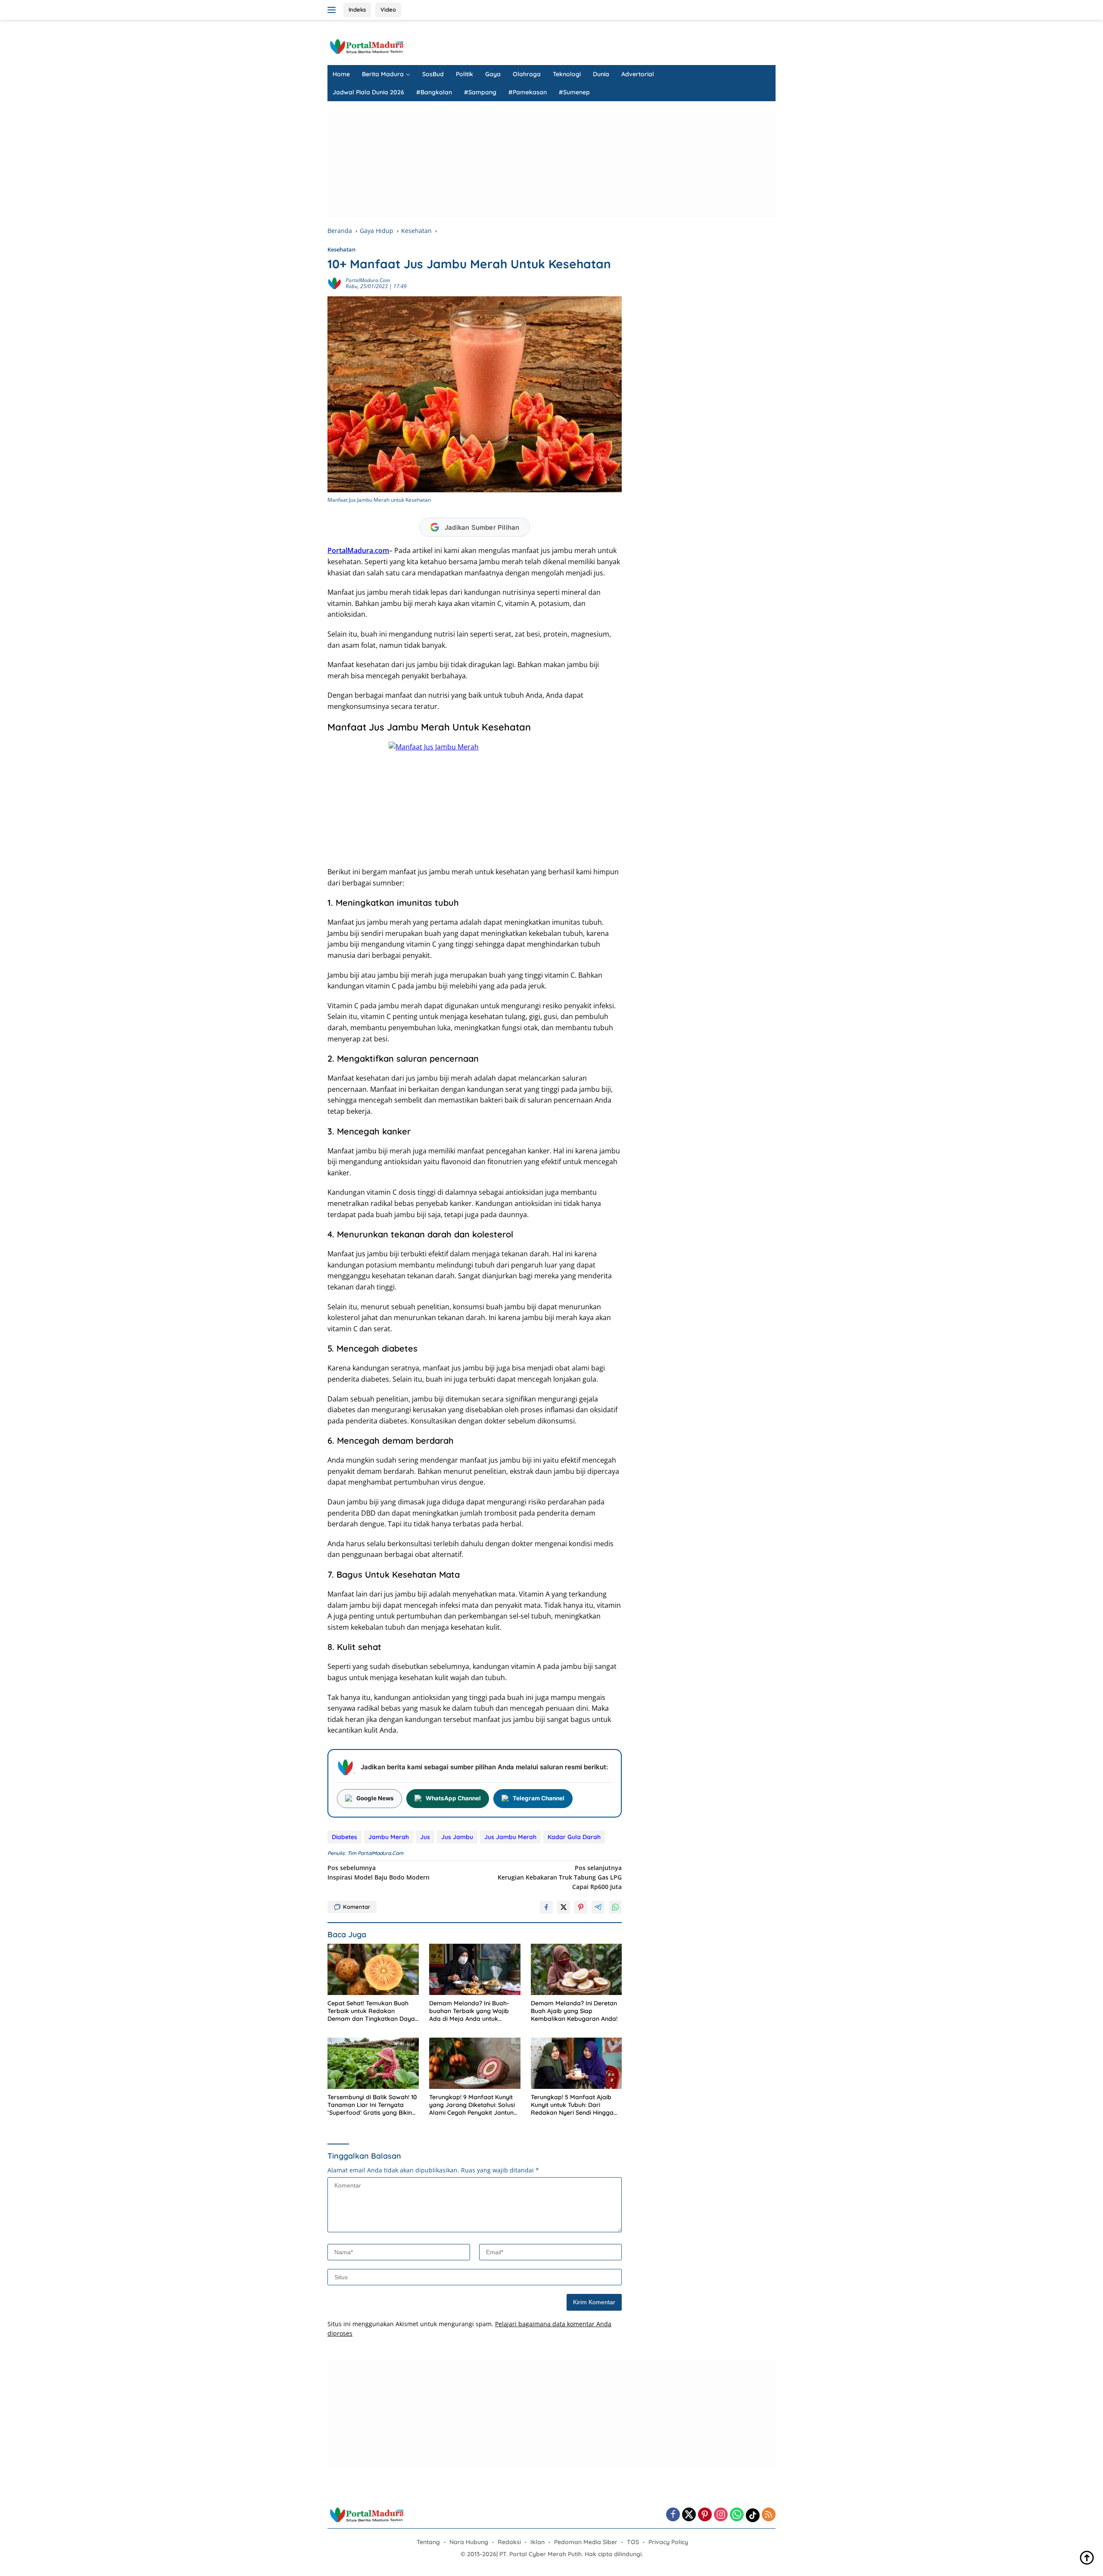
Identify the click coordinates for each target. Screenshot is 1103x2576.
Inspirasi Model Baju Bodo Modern (379, 1872)
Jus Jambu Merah (510, 1837)
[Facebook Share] (546, 1907)
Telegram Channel (539, 1798)
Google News (375, 1798)
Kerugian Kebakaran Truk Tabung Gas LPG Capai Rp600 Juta (560, 1877)
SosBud (433, 74)
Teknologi (567, 74)
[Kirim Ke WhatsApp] (615, 1907)
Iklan (537, 2542)
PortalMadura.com (368, 280)
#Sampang (480, 92)
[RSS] (769, 2515)
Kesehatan (341, 249)
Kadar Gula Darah (574, 1837)
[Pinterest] (705, 2515)
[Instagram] (721, 2515)
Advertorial (638, 74)
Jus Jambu (457, 1837)
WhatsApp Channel (453, 1798)
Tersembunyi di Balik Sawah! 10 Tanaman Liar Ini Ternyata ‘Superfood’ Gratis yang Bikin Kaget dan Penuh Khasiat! (372, 2105)
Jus (425, 1837)
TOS (633, 2542)
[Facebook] (673, 2515)
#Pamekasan (528, 92)
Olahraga (527, 74)
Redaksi (509, 2542)
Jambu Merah (389, 1837)
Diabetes (344, 1837)
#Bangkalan (434, 92)
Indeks (357, 9)
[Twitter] (689, 2515)
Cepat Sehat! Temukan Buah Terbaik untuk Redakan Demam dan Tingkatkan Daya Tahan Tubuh (371, 2011)
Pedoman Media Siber (586, 2542)
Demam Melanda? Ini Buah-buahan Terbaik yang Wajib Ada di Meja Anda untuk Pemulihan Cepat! (469, 2011)
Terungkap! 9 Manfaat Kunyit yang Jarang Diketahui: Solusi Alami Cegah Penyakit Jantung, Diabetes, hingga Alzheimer (474, 2105)
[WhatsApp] (737, 2515)
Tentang (428, 2542)
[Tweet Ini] (564, 1907)
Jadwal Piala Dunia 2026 (368, 92)
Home (341, 74)
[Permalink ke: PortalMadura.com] (334, 282)
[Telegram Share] (598, 1907)
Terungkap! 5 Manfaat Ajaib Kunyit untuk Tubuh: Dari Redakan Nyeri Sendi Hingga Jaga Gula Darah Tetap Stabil (574, 2105)
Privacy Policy (668, 2542)
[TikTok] (753, 2515)
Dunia (601, 74)
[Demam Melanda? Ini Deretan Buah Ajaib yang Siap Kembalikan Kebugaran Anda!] (576, 1969)
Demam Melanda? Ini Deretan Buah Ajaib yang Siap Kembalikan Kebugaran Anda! (574, 2011)
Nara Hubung (469, 2542)
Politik (464, 74)
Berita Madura (383, 74)
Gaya (493, 74)
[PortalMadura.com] (366, 46)
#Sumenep (574, 92)
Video (388, 9)
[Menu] (333, 10)
